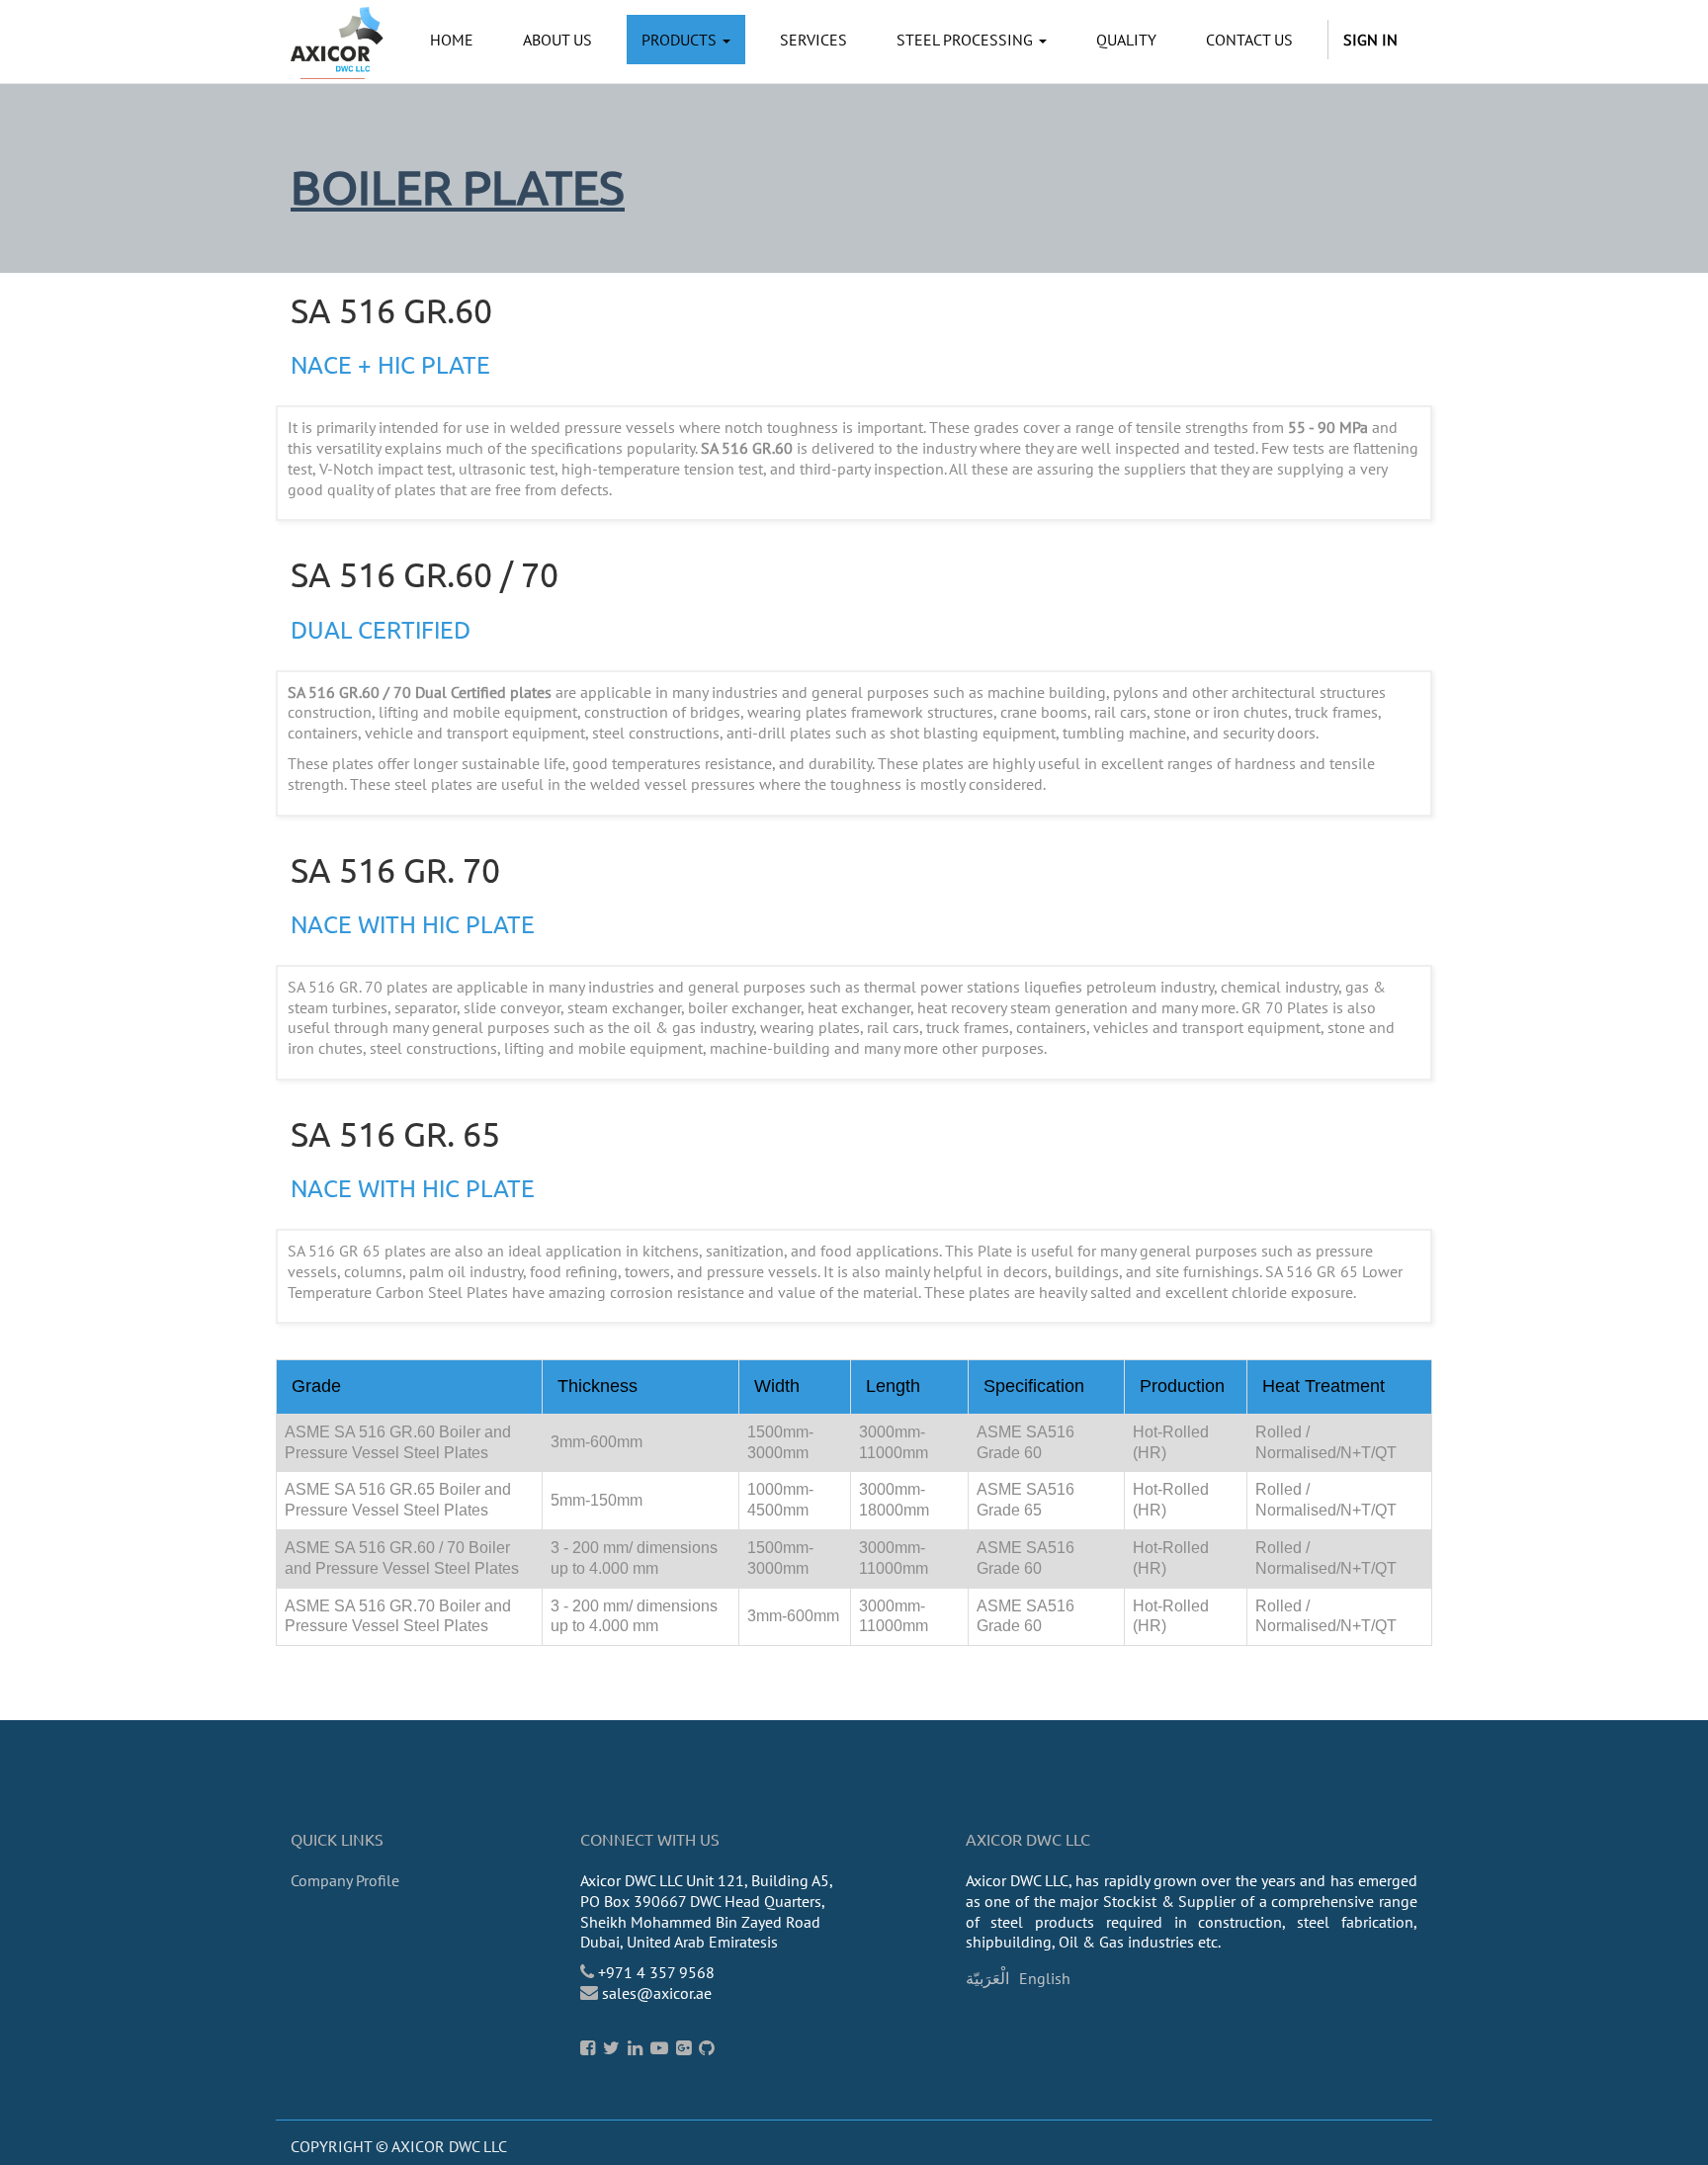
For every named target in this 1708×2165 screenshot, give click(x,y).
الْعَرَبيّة (987, 1978)
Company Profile (345, 1880)
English (1045, 1978)
